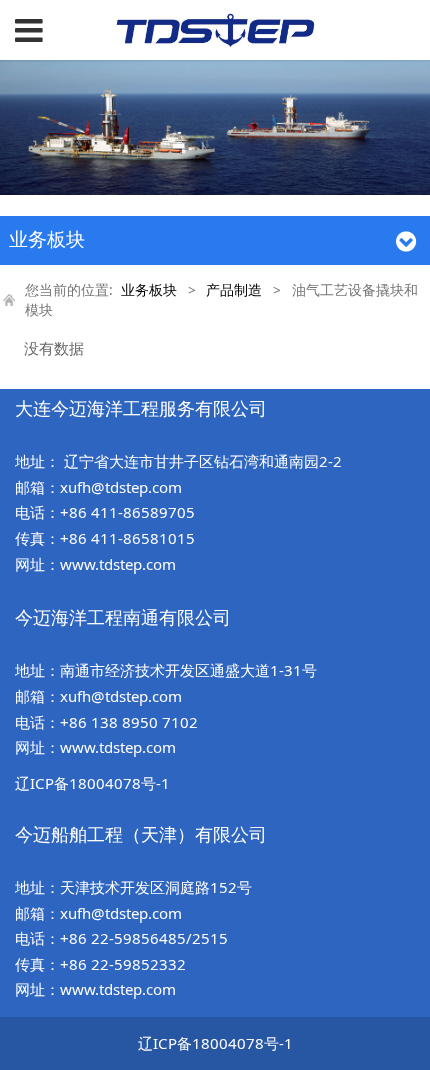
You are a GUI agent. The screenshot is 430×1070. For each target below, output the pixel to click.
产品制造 (234, 290)
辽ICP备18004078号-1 (92, 783)
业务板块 (149, 290)
